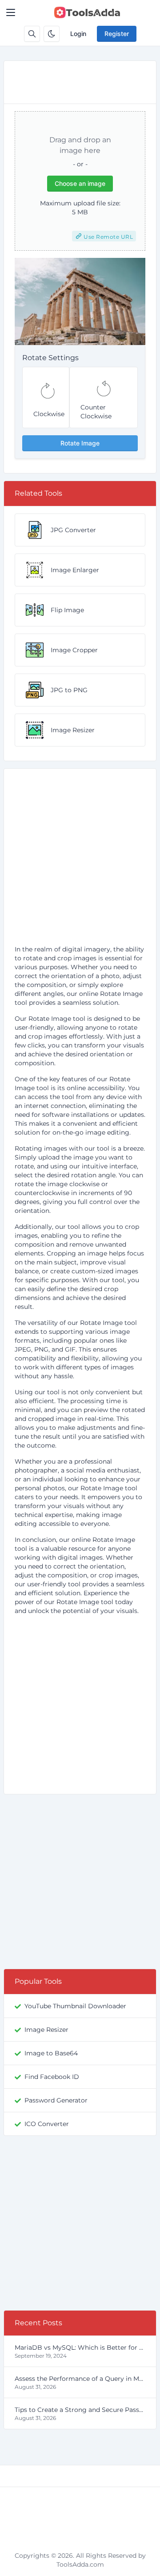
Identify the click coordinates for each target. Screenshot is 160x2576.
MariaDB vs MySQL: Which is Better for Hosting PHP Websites (80, 2347)
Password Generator (56, 2100)
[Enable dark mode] (52, 34)
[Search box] (32, 34)
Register (117, 34)
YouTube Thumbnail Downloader (75, 2006)
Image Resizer (46, 2030)
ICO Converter (47, 2124)
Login (78, 34)
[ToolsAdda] (87, 12)
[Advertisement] (80, 860)
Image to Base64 (51, 2053)
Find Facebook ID (52, 2077)
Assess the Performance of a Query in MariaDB (80, 2379)
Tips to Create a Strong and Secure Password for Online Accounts (80, 2410)
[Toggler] (11, 12)
